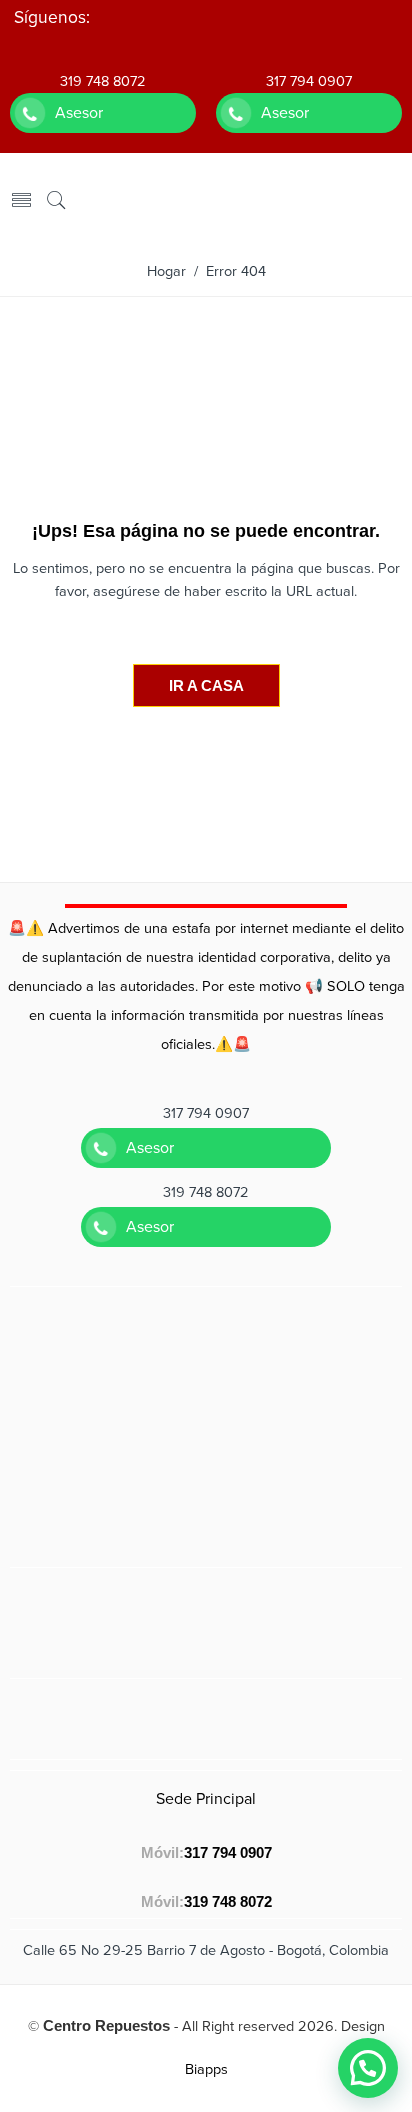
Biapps (206, 2069)
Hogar (166, 271)
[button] (368, 2068)
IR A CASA (206, 685)
